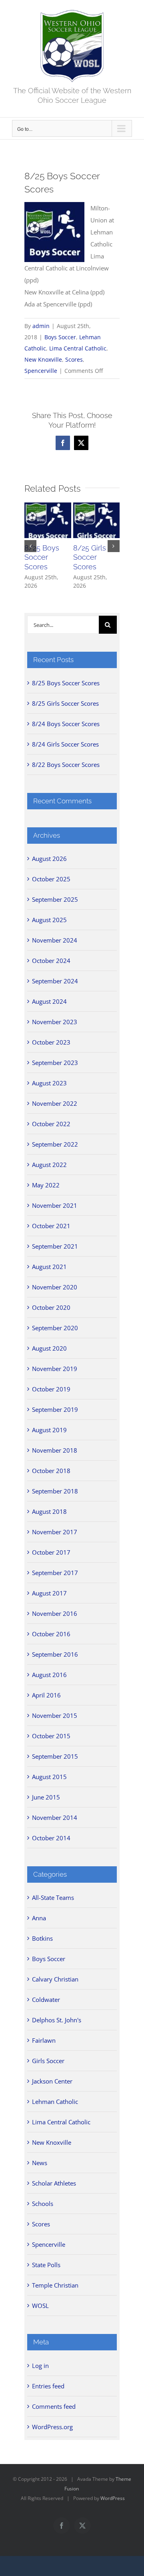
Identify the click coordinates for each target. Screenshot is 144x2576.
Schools (43, 2204)
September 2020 (55, 1328)
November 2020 (55, 1287)
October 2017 (51, 1552)
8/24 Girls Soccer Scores (65, 744)
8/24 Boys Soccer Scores (66, 724)
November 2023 (55, 1022)
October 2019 (51, 1389)
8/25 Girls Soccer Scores (90, 557)
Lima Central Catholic (78, 348)
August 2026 (49, 859)
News (40, 2163)
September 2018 (55, 1491)
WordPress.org (52, 2427)
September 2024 (55, 981)
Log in (40, 2366)
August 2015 (49, 1777)
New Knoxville (43, 359)
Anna (39, 1918)
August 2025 (49, 920)
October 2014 (51, 1838)
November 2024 (55, 940)
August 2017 (49, 1593)
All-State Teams (53, 1897)
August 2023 (49, 1083)
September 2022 (55, 1144)
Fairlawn (44, 2040)
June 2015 (46, 1797)
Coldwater (46, 2000)
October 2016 (51, 1634)
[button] (30, 546)
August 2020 (49, 1348)
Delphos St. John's (57, 2020)
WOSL (40, 2306)
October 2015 (51, 1736)
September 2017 (55, 1573)
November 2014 (55, 1817)
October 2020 (51, 1307)
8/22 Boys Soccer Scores (66, 765)
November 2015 (55, 1715)
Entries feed (48, 2386)
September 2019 (55, 1409)
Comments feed (54, 2406)
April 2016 (46, 1695)
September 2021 (55, 1246)
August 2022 (49, 1165)
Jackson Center (52, 2081)
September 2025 (55, 899)
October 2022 (51, 1124)
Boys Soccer (60, 337)
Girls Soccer (48, 2061)
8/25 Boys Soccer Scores (42, 557)
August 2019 (49, 1430)
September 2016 (55, 1654)
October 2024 (51, 961)
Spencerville (41, 371)
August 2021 (49, 1267)
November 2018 (55, 1450)
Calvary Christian (55, 1979)
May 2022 (46, 1185)
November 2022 (55, 1103)
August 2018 (49, 1511)
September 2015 (55, 1756)
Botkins (42, 1938)
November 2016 (55, 1613)
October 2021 (51, 1226)
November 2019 (55, 1369)
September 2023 (55, 1063)
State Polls (46, 2265)
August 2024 (49, 1001)
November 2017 (55, 1532)
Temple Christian (55, 2285)
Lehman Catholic (55, 2102)
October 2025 (51, 879)
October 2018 (51, 1471)
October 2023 (51, 1042)
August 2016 (49, 1675)
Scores (74, 359)
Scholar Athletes (54, 2183)
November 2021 (55, 1205)
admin (41, 326)
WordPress (113, 2498)
